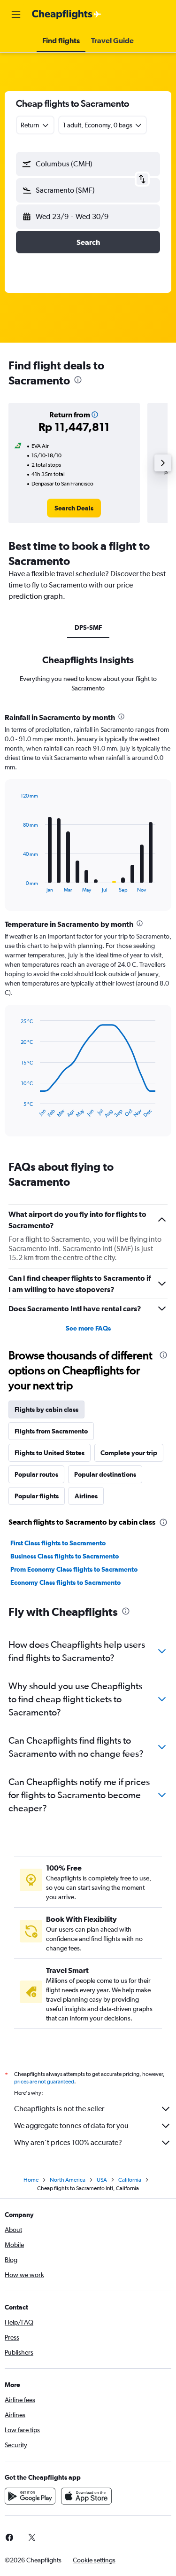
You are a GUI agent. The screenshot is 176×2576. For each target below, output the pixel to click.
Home (31, 2180)
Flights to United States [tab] (50, 1453)
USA (102, 2180)
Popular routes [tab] (36, 1474)
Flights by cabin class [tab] (46, 1409)
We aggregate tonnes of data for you (71, 2126)
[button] (16, 15)
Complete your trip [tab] (129, 1453)
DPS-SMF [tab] (88, 627)
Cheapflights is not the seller (59, 2109)
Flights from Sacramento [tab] (51, 1431)
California (130, 2180)
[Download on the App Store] (86, 2496)
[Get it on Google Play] (30, 2496)
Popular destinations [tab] (105, 1474)
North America (68, 2180)
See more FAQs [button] (88, 1328)
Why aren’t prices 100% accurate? (68, 2142)
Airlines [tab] (86, 1496)
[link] (74, 508)
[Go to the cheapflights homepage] (67, 15)
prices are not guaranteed (44, 2082)
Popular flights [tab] (37, 1496)
